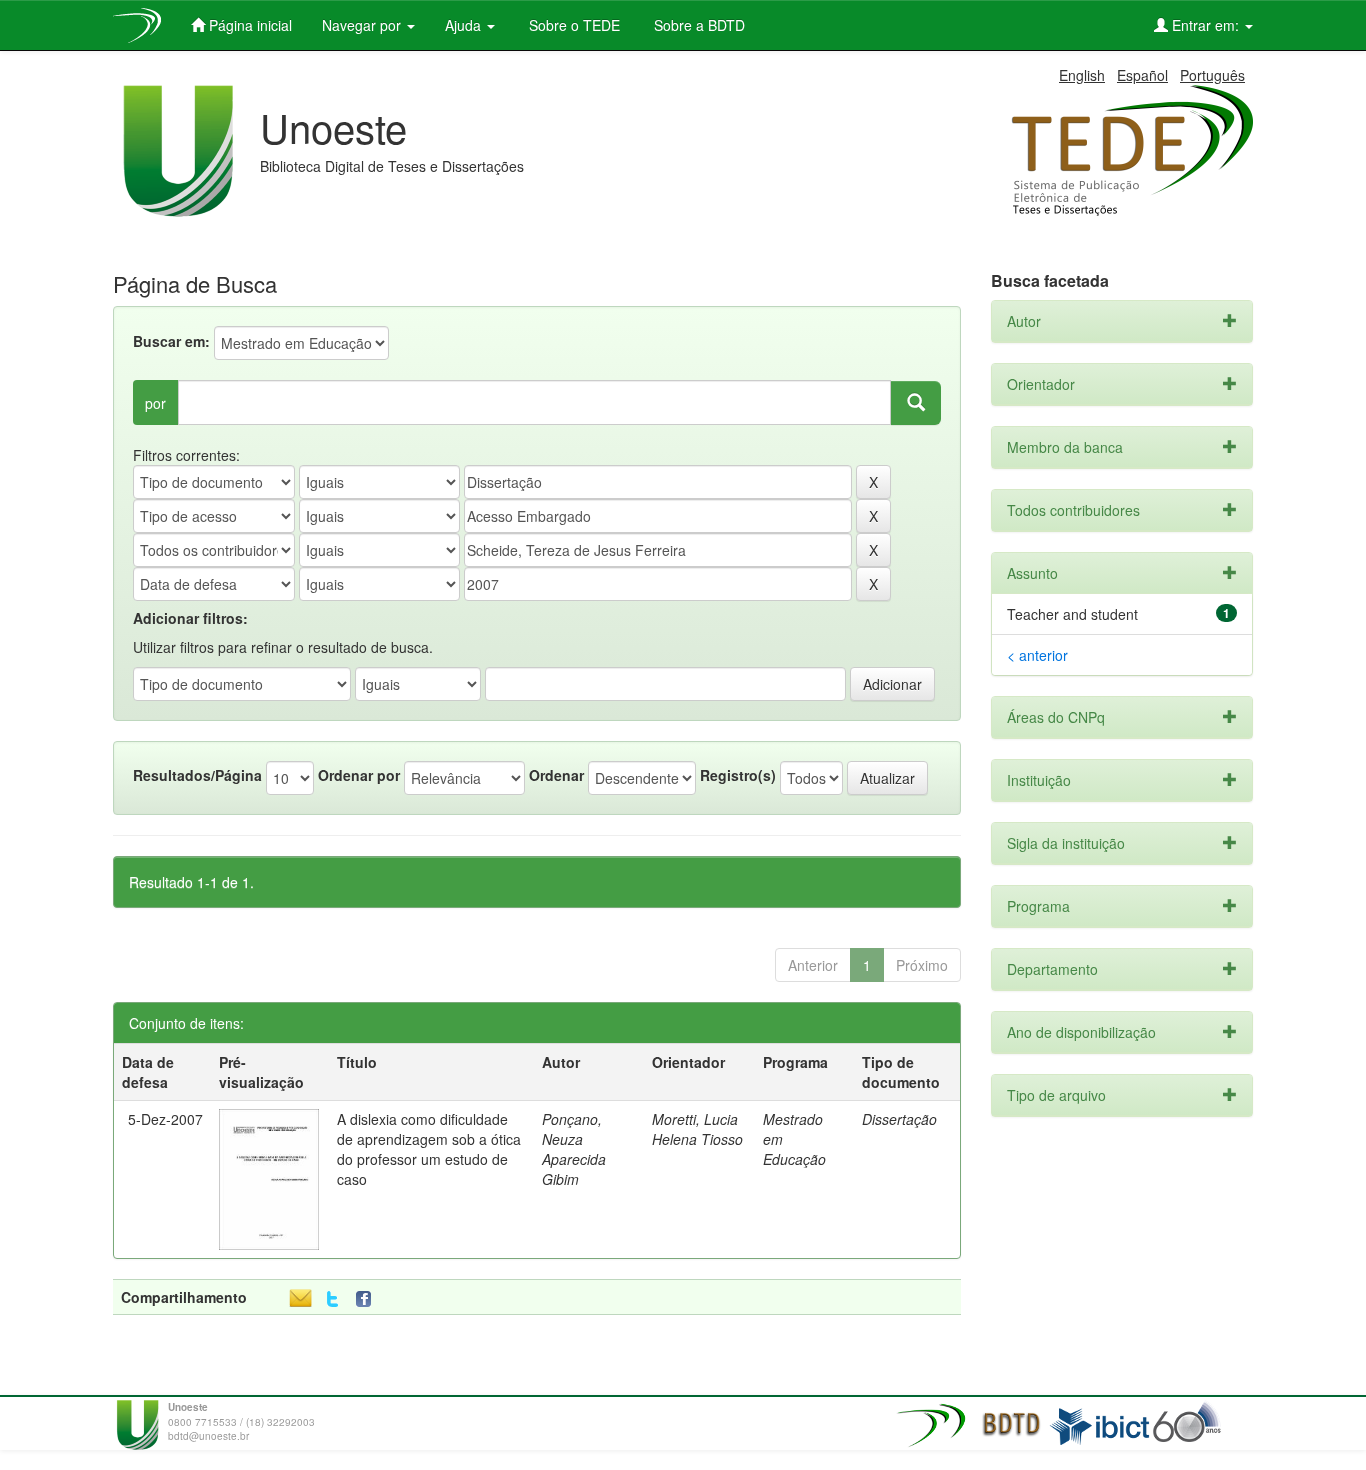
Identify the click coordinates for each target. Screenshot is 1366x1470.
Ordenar (556, 775)
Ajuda (465, 25)
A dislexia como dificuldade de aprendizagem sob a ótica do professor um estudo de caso (429, 1149)
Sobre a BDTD (697, 25)
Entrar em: (1205, 25)
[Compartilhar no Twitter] (332, 1299)
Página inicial (248, 25)
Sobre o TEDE (572, 25)
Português (1212, 75)
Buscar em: (171, 341)
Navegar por (363, 25)
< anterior (1037, 655)
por (155, 403)
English (1082, 75)
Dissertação (899, 1119)
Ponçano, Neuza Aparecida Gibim (574, 1149)
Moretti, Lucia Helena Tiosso (697, 1129)
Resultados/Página (197, 775)
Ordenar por (359, 775)
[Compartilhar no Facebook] (368, 1299)
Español (1142, 75)
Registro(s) (738, 775)
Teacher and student (1072, 614)
